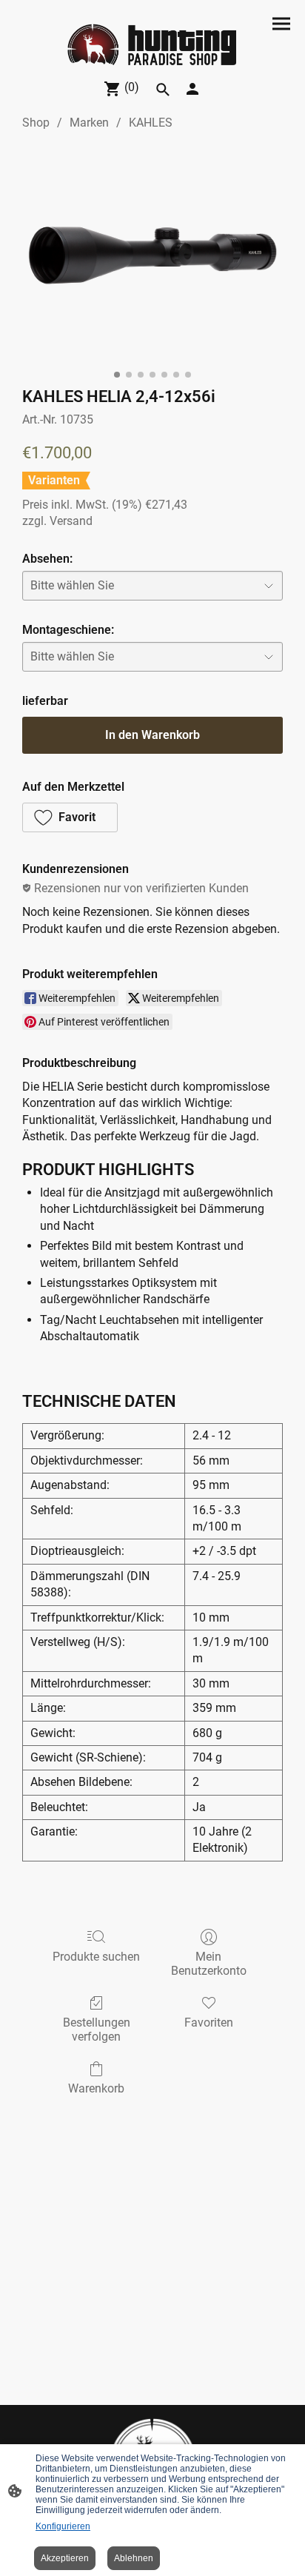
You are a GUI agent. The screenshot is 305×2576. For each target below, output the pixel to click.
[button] (163, 90)
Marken (89, 123)
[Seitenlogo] (152, 46)
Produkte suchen (96, 1957)
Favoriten (209, 2023)
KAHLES (151, 123)
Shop (36, 123)
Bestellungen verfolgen (97, 2030)
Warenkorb (96, 2088)
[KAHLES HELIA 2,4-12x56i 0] (152, 255)
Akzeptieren (65, 2558)
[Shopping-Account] (192, 89)
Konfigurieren (63, 2526)
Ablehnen (134, 2558)
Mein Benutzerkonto (209, 1964)
